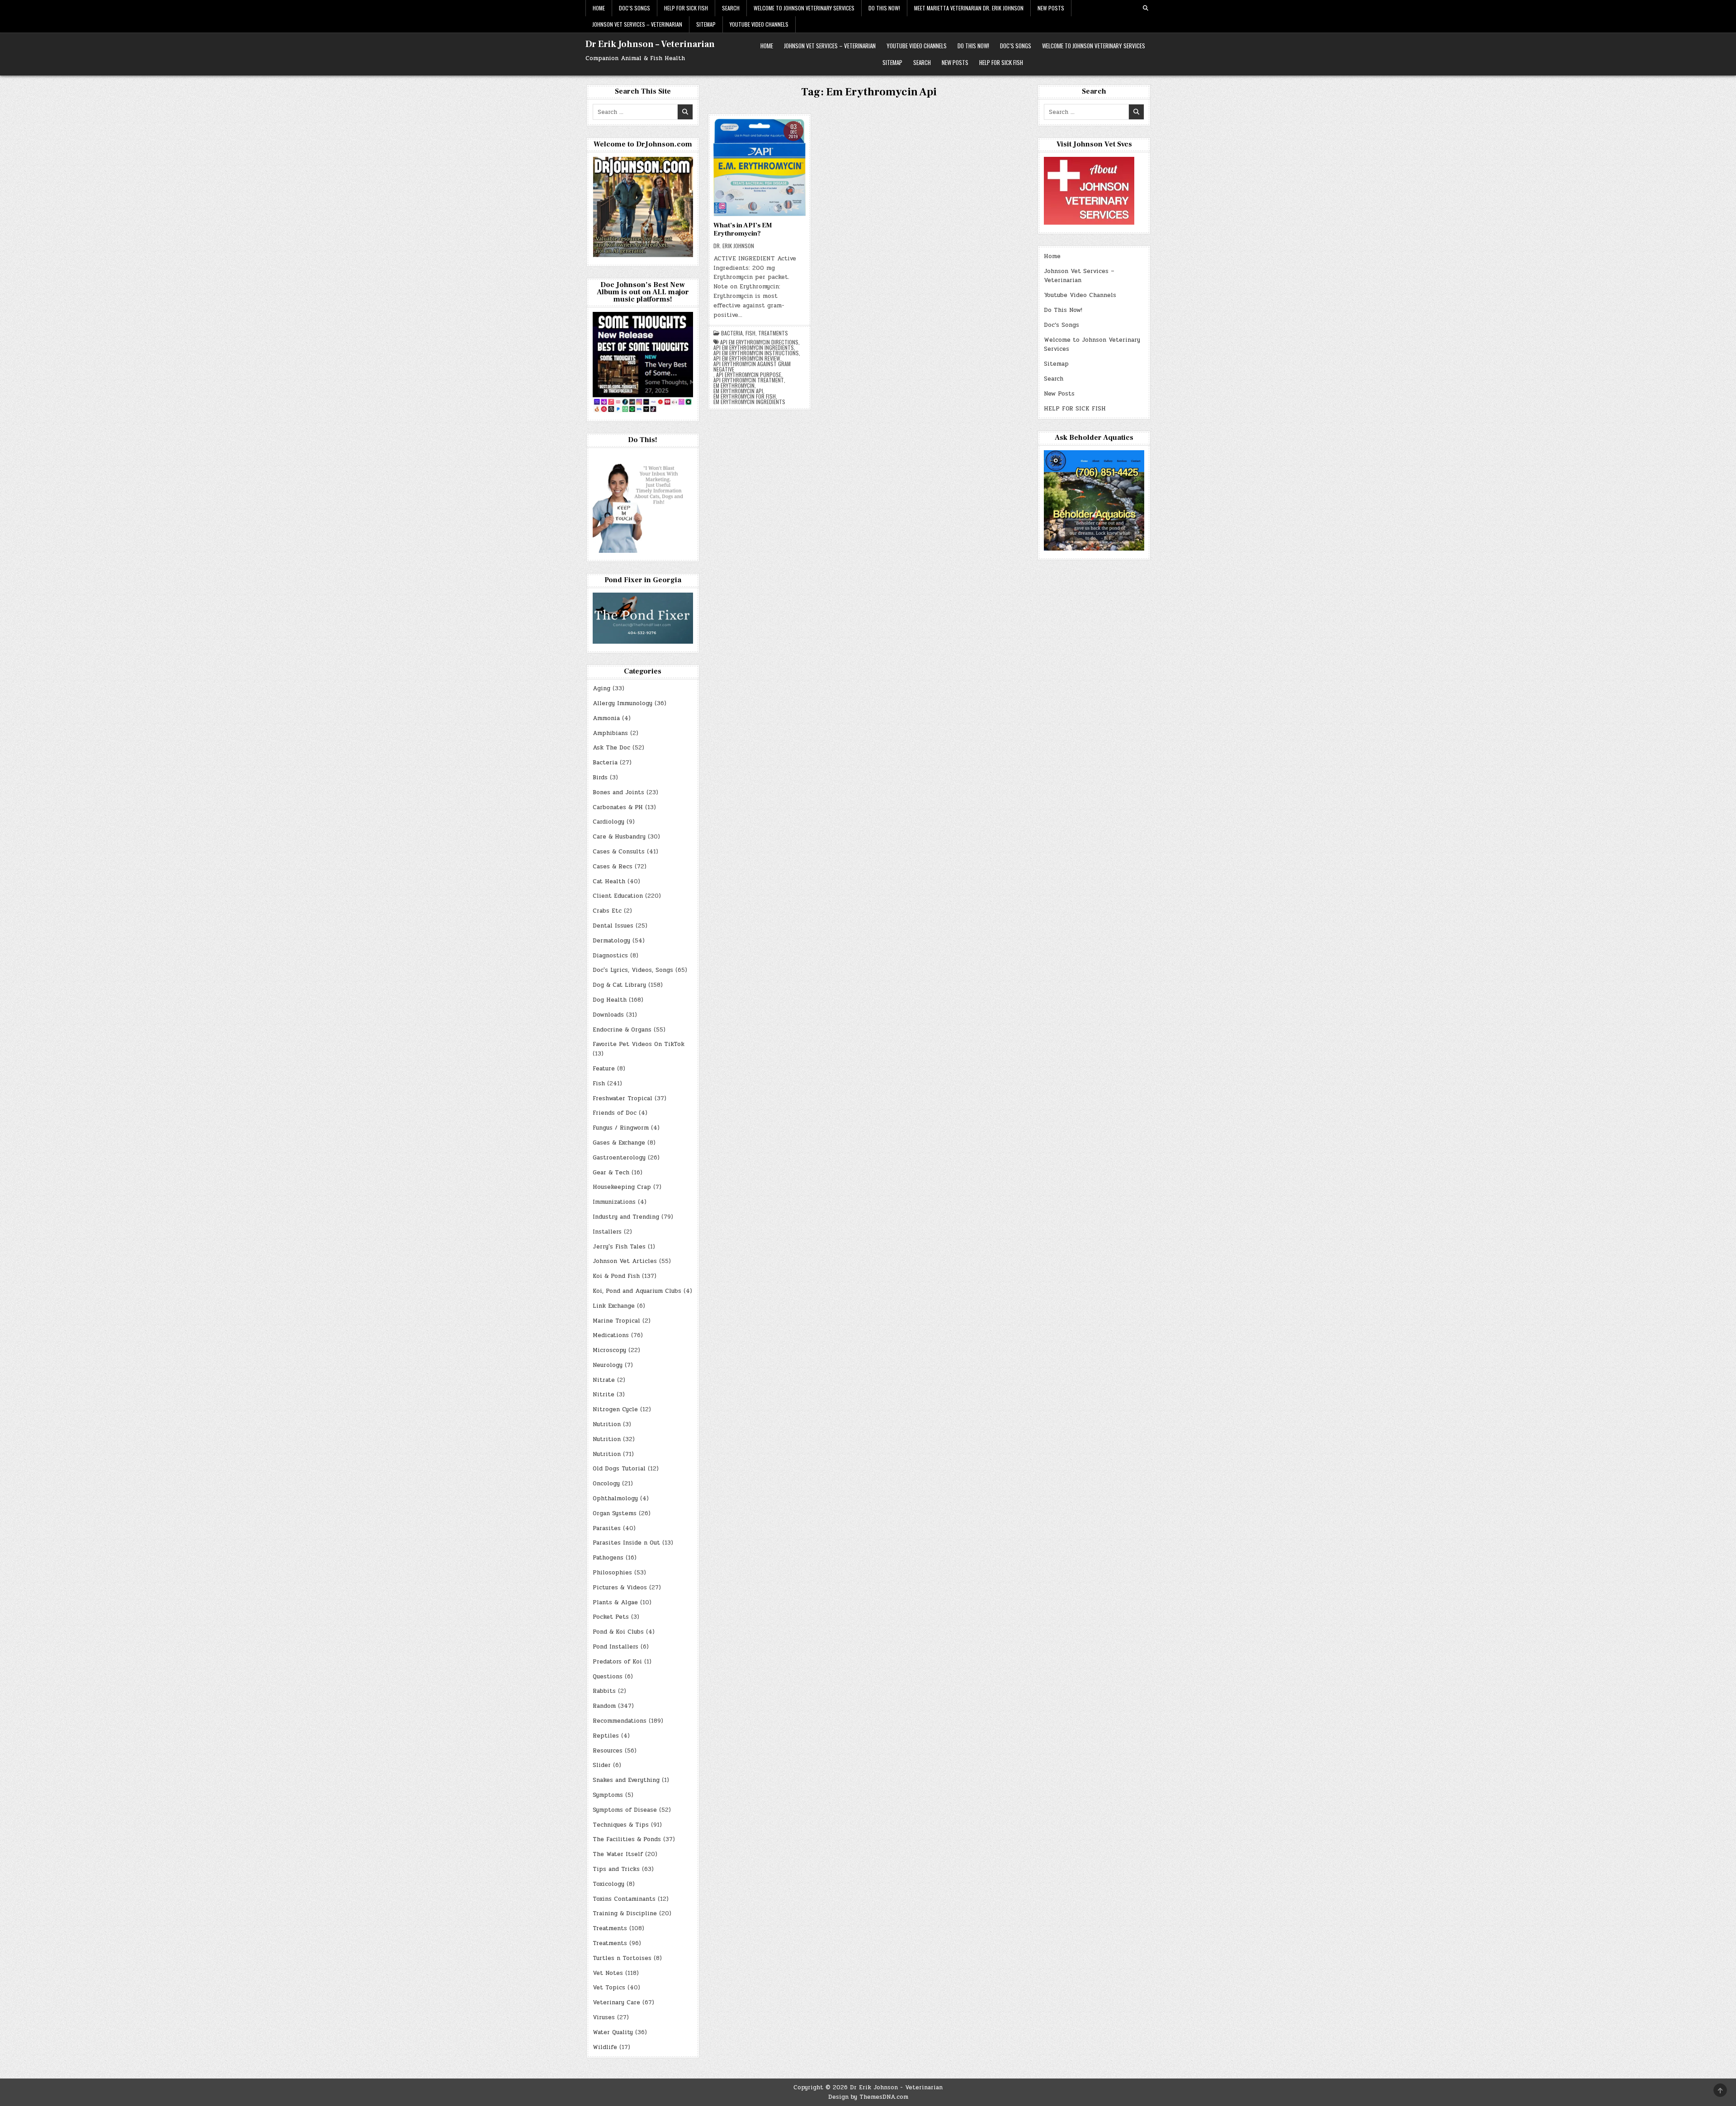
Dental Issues (613, 926)
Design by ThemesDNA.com (868, 2097)
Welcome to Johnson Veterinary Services (804, 8)
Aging (601, 688)
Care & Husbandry (619, 837)
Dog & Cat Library (619, 985)
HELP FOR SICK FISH (686, 8)
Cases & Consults (619, 852)
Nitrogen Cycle (615, 1409)
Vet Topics (609, 1988)
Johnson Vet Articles (625, 1261)
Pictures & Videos (620, 1588)
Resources (608, 1751)
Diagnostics (610, 956)
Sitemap (706, 24)
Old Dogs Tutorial (619, 1469)
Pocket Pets (611, 1617)
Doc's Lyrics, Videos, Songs (633, 970)
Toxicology (609, 1884)
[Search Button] (1146, 8)
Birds (600, 777)
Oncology (606, 1484)
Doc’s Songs (634, 8)
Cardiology (609, 822)
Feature (604, 1069)
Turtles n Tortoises (622, 1958)
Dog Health (610, 1000)
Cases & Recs (613, 867)
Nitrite (604, 1395)
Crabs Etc (607, 911)
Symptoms (608, 1795)
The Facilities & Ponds (627, 1839)
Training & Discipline (625, 1913)
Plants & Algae (615, 1602)
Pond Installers (616, 1647)
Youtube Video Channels (759, 24)
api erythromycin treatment (749, 380)
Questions (608, 1677)
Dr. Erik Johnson (734, 246)
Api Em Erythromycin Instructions (756, 353)
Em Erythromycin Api (738, 391)
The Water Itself (618, 1854)
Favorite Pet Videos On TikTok (639, 1044)
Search (731, 8)
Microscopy (609, 1350)
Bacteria (732, 333)
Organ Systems (615, 1513)
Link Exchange (614, 1306)
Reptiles (606, 1736)
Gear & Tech (611, 1173)
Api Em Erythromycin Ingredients (754, 348)
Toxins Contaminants (624, 1899)
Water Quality (613, 2032)
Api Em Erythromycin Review (747, 358)
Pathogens (608, 1558)
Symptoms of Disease (625, 1810)
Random (604, 1706)
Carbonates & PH (618, 807)
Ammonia (606, 718)
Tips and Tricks (616, 1869)
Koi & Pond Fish (616, 1276)
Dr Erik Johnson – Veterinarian (650, 44)
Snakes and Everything (626, 1780)
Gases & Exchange (619, 1143)
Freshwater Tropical (623, 1098)
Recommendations (620, 1721)
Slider (602, 1765)
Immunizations (614, 1202)
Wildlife (605, 2047)
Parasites (607, 1528)
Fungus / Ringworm (621, 1128)
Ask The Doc (611, 748)
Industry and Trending (626, 1217)
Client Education (618, 896)
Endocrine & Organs (622, 1030)
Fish (750, 333)
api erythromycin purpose (749, 375)
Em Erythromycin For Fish (745, 396)
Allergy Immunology (623, 703)
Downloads (608, 1015)
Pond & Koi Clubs (618, 1632)
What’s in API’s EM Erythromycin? (743, 229)
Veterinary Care (616, 2002)
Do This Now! (884, 8)
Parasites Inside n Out (626, 1543)
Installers (607, 1232)
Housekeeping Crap (622, 1187)
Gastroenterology (619, 1158)
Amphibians (610, 733)
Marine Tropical (616, 1321)
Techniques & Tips (621, 1825)
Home (599, 8)
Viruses (604, 2017)
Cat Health (609, 881)
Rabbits (604, 1691)
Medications (611, 1335)
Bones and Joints (618, 792)
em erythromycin (734, 386)
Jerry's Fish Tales (619, 1247)
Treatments (773, 333)
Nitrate (604, 1380)
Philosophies (612, 1573)
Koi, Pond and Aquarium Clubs (637, 1291)
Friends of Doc (615, 1113)
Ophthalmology (615, 1498)
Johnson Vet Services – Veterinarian (637, 24)
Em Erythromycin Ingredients (749, 402)
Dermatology (611, 941)
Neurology (608, 1365)
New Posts (1051, 8)
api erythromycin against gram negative (752, 367)
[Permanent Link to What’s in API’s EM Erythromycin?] (759, 167)
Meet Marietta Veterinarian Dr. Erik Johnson (969, 8)
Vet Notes (608, 1973)
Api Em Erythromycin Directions (759, 342)
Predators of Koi (617, 1662)
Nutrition (607, 1424)
